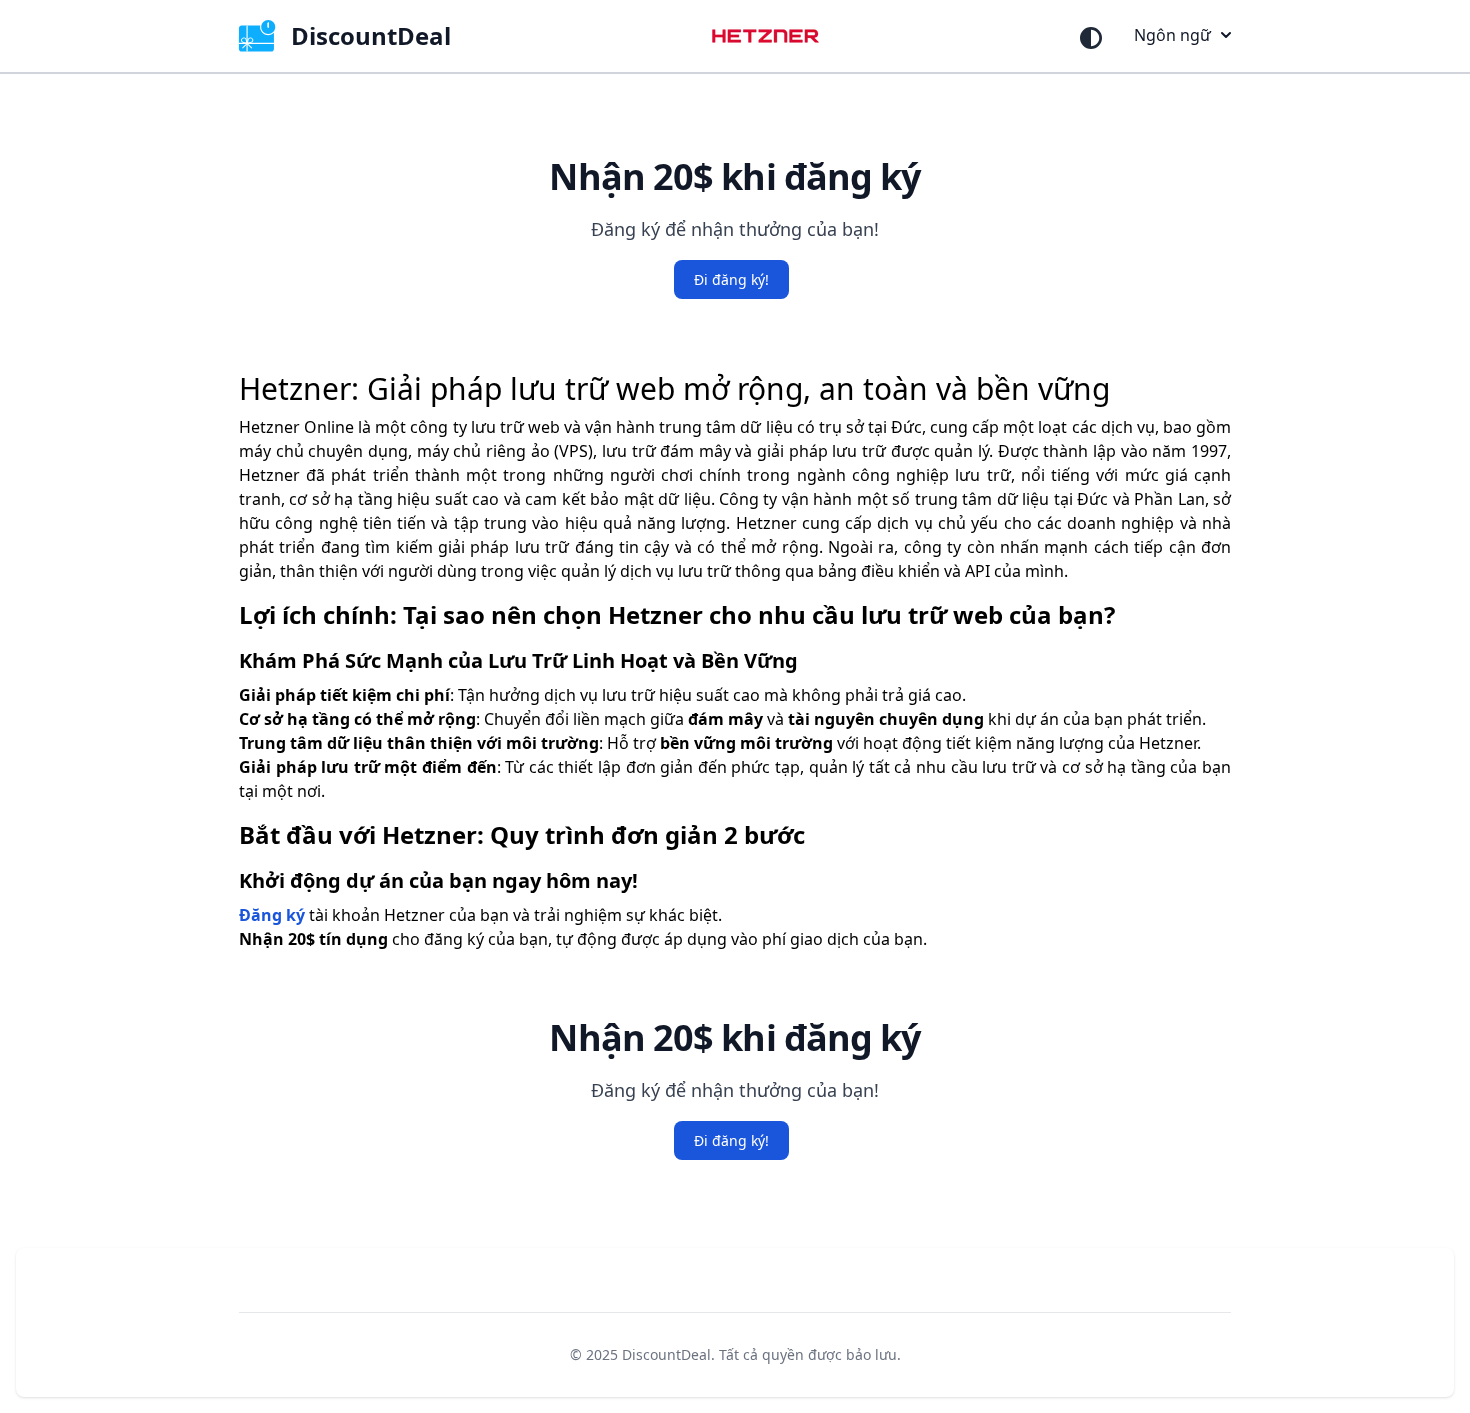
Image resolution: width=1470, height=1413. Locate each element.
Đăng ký (272, 915)
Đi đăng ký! (731, 279)
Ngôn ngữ (1172, 35)
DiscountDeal (666, 1354)
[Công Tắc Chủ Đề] (1091, 38)
